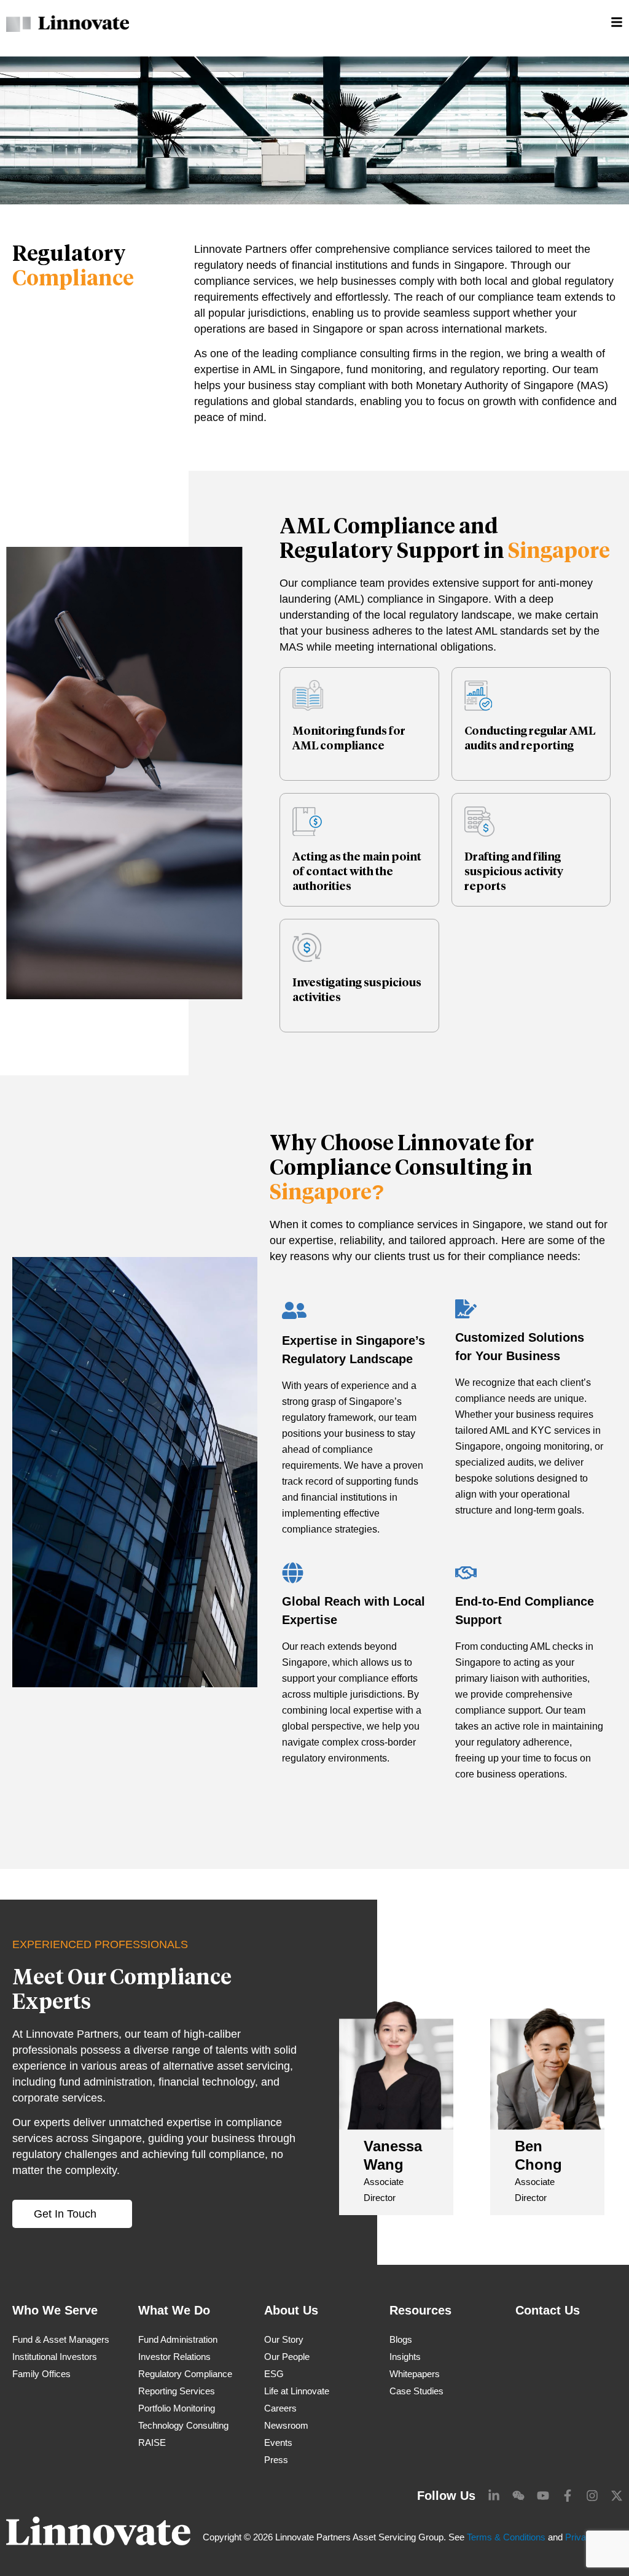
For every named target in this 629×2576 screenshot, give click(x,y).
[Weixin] (518, 2496)
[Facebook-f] (568, 2496)
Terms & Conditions (506, 2537)
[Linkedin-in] (494, 2496)
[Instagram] (592, 2496)
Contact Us (548, 2310)
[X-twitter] (617, 2496)
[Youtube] (543, 2496)
